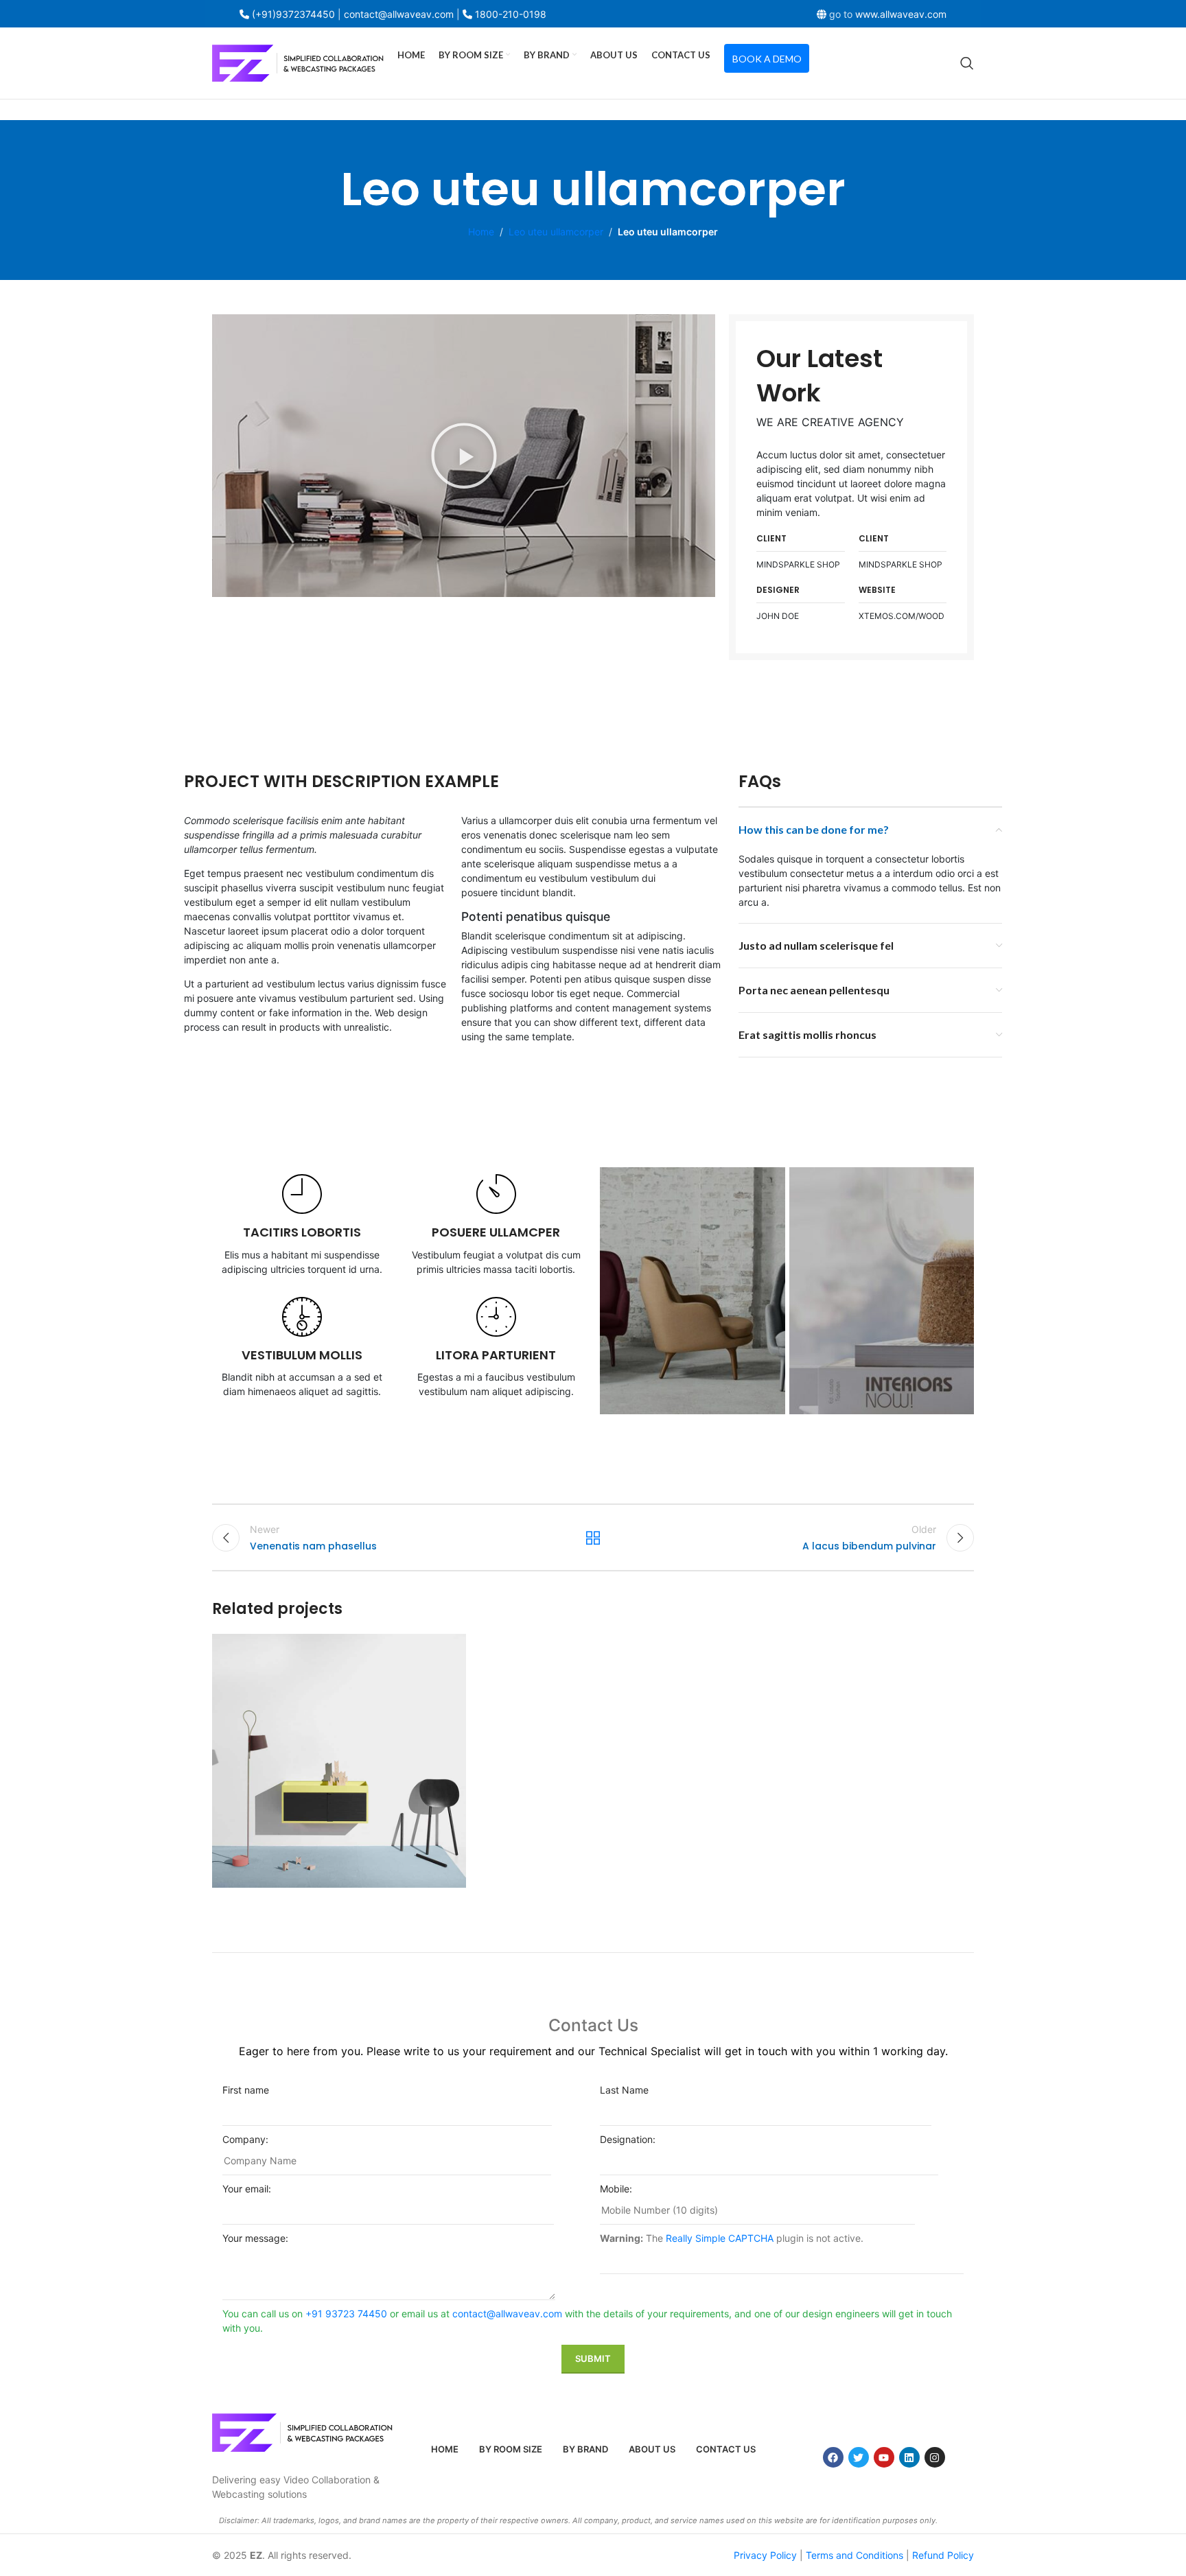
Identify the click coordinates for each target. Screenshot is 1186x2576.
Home (481, 232)
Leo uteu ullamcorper (556, 232)
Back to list (593, 1538)
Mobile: (616, 2189)
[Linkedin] (909, 2457)
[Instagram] (935, 2457)
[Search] (967, 63)
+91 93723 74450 (346, 2314)
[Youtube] (884, 2457)
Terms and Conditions (854, 2555)
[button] (464, 456)
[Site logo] (298, 62)
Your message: (255, 2238)
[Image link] (302, 2432)
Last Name (624, 2090)
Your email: (247, 2189)
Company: (245, 2139)
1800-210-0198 (511, 14)
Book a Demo (767, 59)
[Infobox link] (302, 1225)
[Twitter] (859, 2457)
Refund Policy (943, 2555)
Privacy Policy (765, 2555)
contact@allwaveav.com (507, 2314)
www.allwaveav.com (901, 14)
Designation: (628, 2139)
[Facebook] (833, 2457)
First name (246, 2090)
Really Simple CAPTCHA (720, 2238)
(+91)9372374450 (293, 14)
